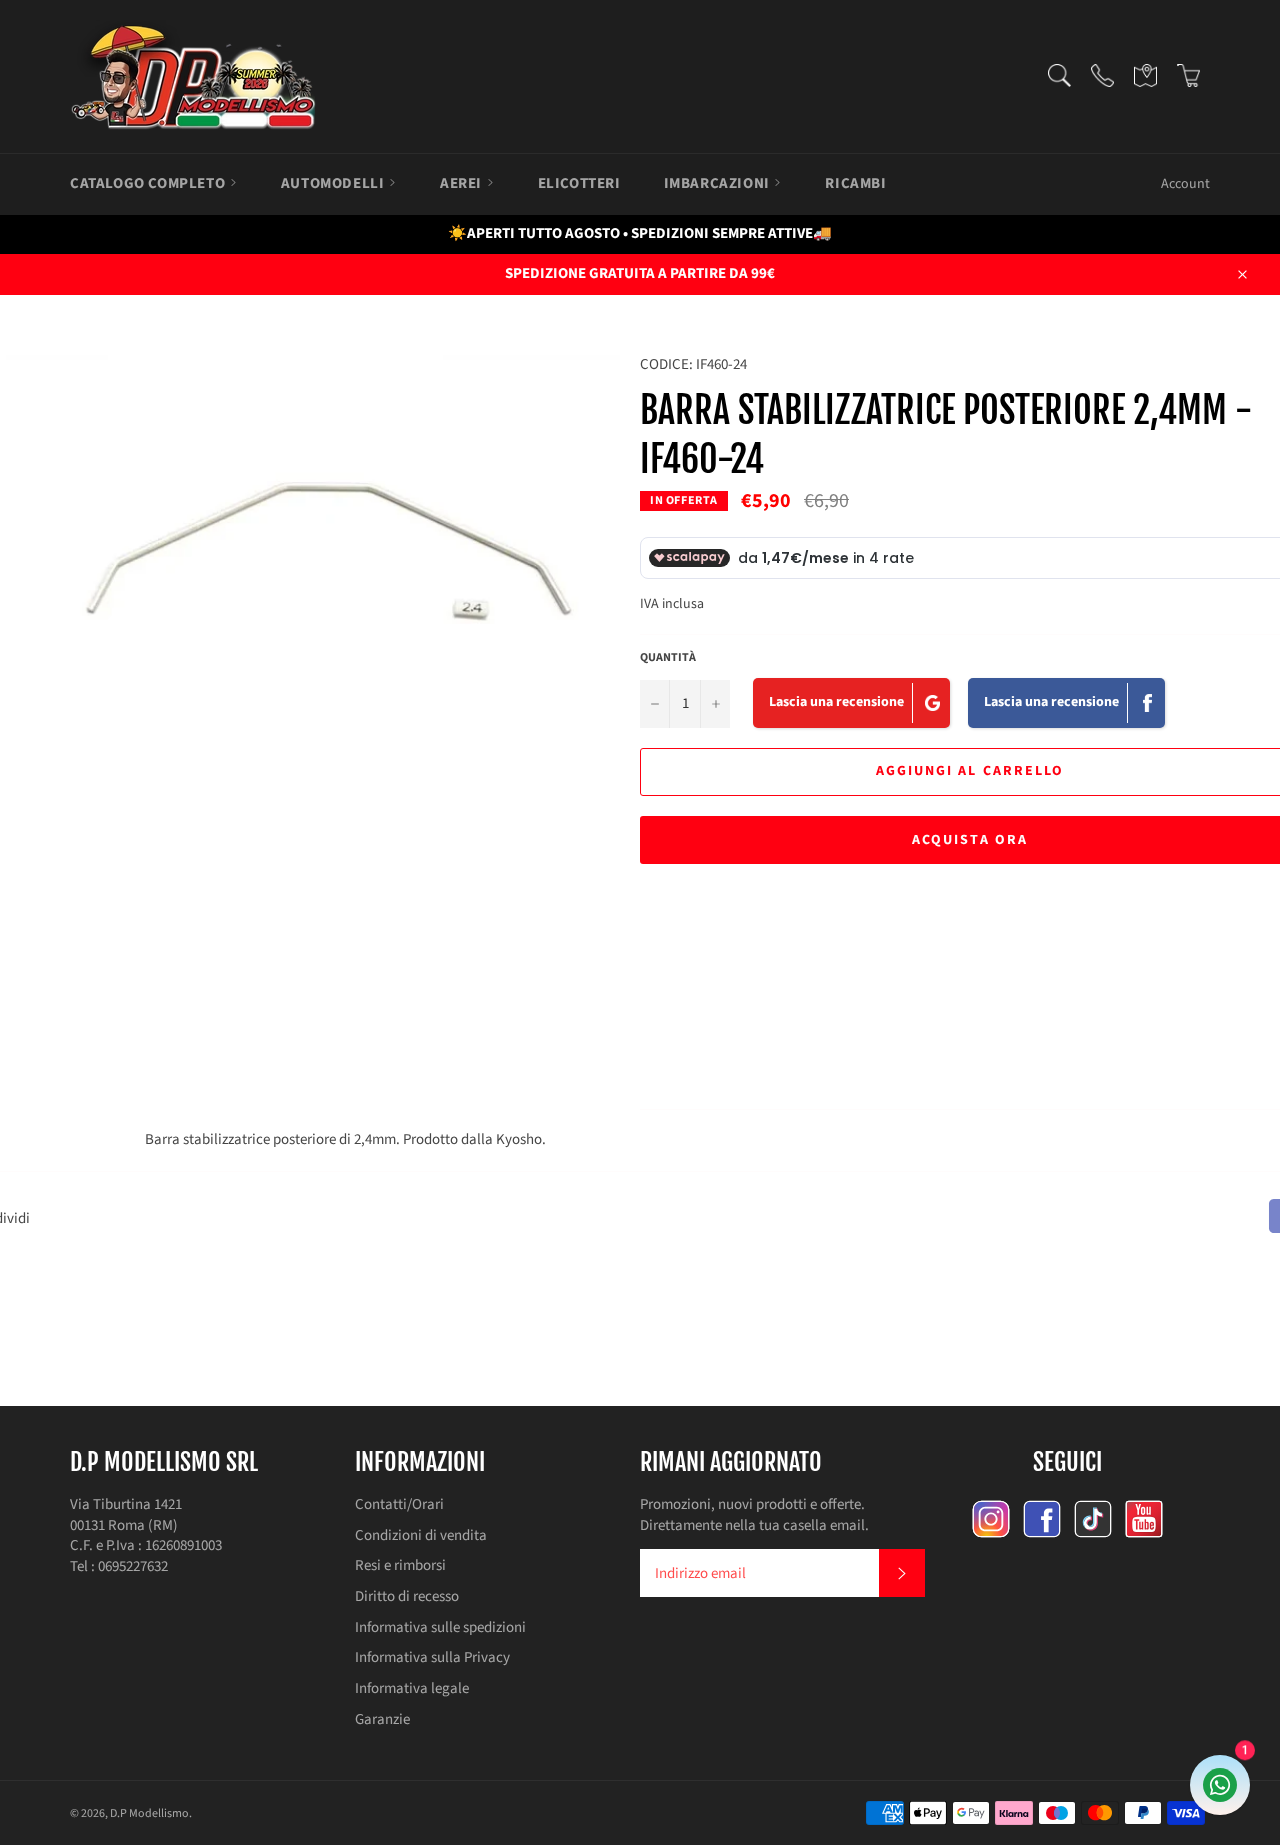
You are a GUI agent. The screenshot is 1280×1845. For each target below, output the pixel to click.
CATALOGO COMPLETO (149, 183)
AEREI (463, 183)
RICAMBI (855, 183)
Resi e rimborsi (400, 1565)
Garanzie (382, 1719)
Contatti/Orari (399, 1504)
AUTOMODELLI (334, 183)
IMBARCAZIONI (719, 183)
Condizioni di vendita (421, 1535)
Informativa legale (412, 1688)
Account (1185, 184)
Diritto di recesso (407, 1596)
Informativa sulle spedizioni (440, 1627)
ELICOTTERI (579, 183)
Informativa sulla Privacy (432, 1657)
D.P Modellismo (149, 1813)
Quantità (668, 658)
